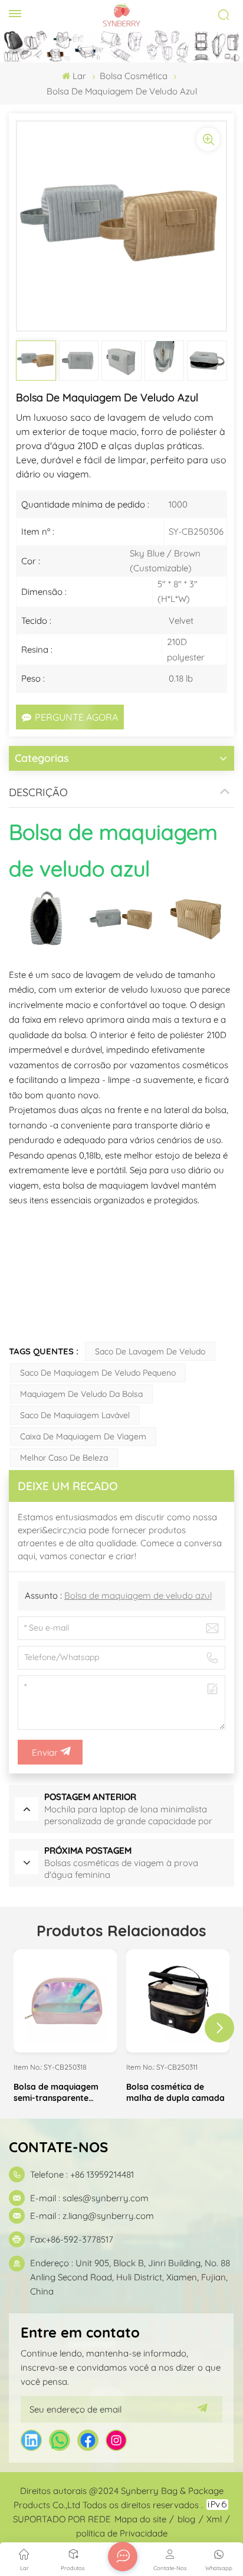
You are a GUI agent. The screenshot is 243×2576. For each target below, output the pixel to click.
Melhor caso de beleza (64, 1458)
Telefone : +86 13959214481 (82, 2174)
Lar (79, 76)
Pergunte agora (76, 717)
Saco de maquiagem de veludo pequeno (98, 1373)
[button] (219, 2028)
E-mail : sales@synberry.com (89, 2198)
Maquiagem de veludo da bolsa (81, 1394)
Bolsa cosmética (134, 76)
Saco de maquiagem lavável (75, 1415)
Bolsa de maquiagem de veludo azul (138, 1595)
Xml (214, 2519)
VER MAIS (65, 2043)
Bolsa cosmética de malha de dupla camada (175, 2092)
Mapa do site (140, 2519)
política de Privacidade (122, 2533)
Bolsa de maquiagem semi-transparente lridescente (56, 2093)
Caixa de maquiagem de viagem (83, 1436)
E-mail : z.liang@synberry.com (92, 2216)
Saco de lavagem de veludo (150, 1351)
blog (186, 2519)
